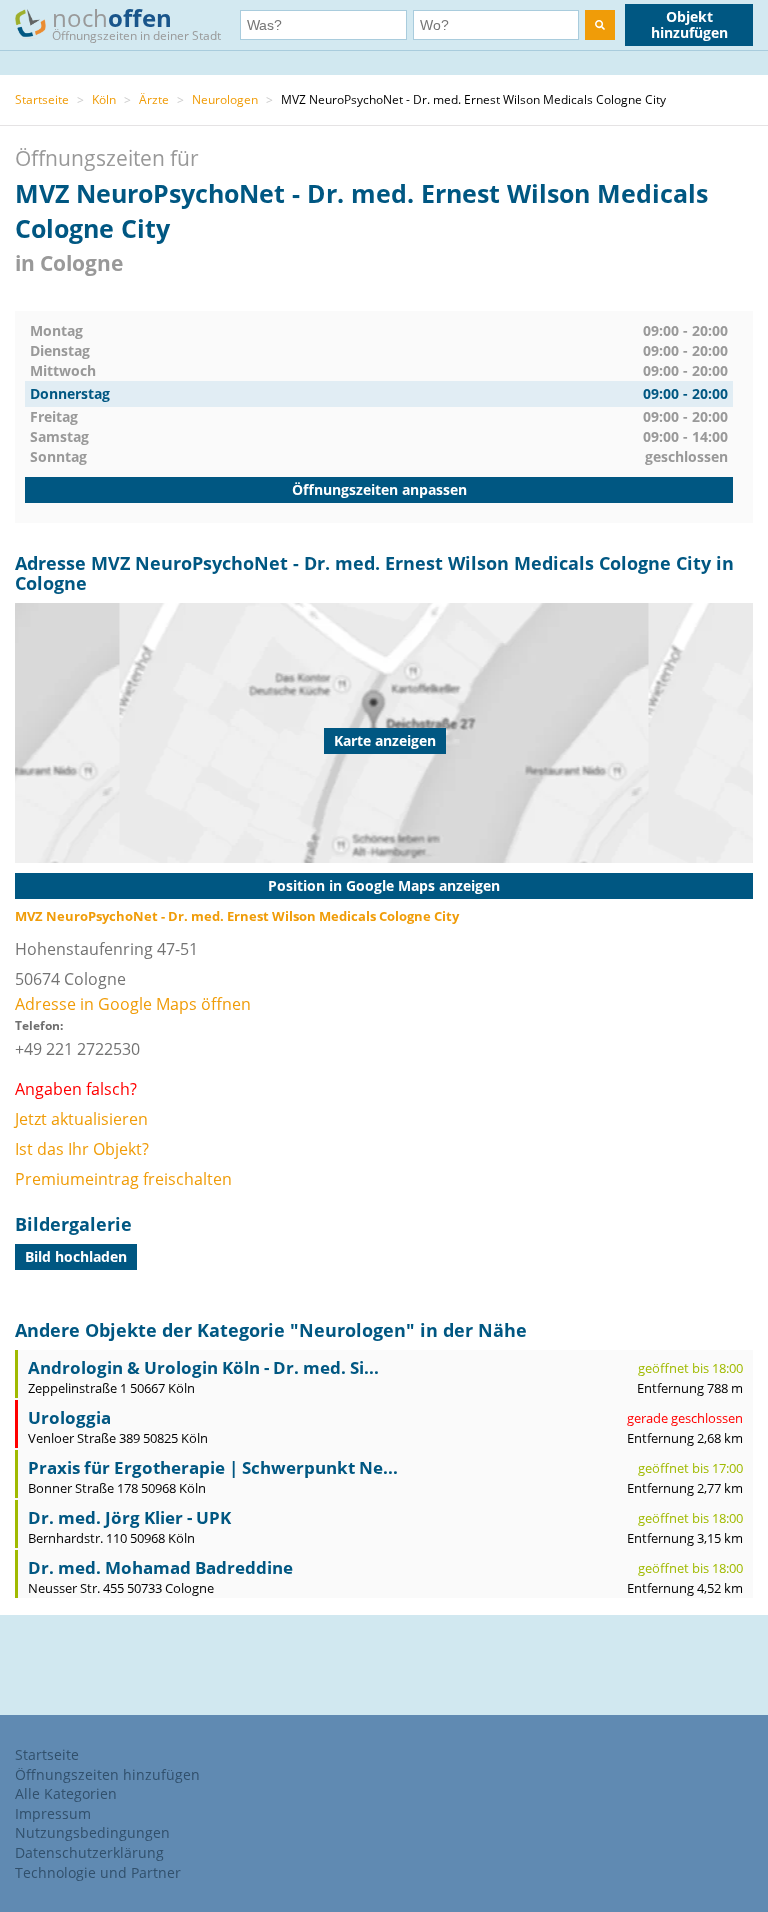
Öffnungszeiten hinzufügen (107, 1774)
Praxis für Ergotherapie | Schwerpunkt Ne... (213, 1467)
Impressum (53, 1813)
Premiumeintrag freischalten (123, 1179)
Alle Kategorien (66, 1793)
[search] (600, 25)
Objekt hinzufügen (689, 24)
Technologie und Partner (98, 1872)
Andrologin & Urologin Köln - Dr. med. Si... (203, 1367)
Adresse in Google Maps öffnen (133, 1004)
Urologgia (69, 1417)
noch (136, 22)
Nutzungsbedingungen (92, 1832)
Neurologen (225, 99)
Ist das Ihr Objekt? (82, 1149)
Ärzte (154, 99)
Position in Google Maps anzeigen (384, 885)
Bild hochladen (76, 1256)
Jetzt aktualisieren (81, 1119)
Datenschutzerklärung (89, 1852)
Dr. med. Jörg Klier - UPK (129, 1517)
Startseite (42, 99)
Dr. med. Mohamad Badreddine (160, 1567)
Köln (104, 99)
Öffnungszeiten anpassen (379, 489)
